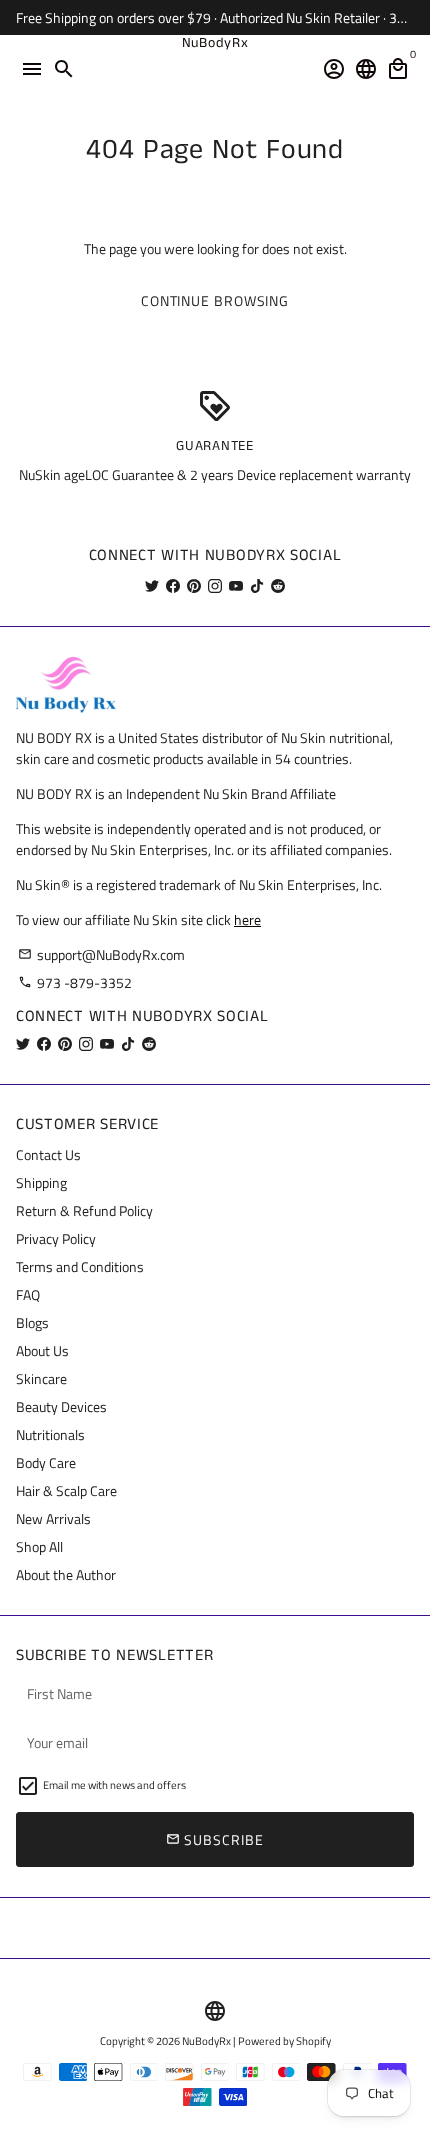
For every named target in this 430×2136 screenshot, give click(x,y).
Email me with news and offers (114, 1785)
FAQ (28, 1294)
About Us (42, 1350)
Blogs (32, 1322)
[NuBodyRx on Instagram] (215, 585)
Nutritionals (50, 1434)
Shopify (313, 2041)
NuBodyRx (206, 2041)
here (247, 919)
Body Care (46, 1462)
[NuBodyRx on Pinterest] (194, 585)
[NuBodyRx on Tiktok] (257, 585)
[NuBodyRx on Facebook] (173, 585)
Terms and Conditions (80, 1266)
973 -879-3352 (75, 982)
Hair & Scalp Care (66, 1490)
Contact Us (48, 1154)
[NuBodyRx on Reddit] (278, 585)
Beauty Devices (61, 1406)
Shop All (39, 1546)
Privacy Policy (56, 1238)
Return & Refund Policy (84, 1210)
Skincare (41, 1378)
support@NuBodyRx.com (101, 954)
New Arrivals (53, 1518)
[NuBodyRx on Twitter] (152, 585)
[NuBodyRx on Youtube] (236, 585)
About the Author (66, 1574)
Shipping (41, 1182)
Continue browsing (215, 300)
